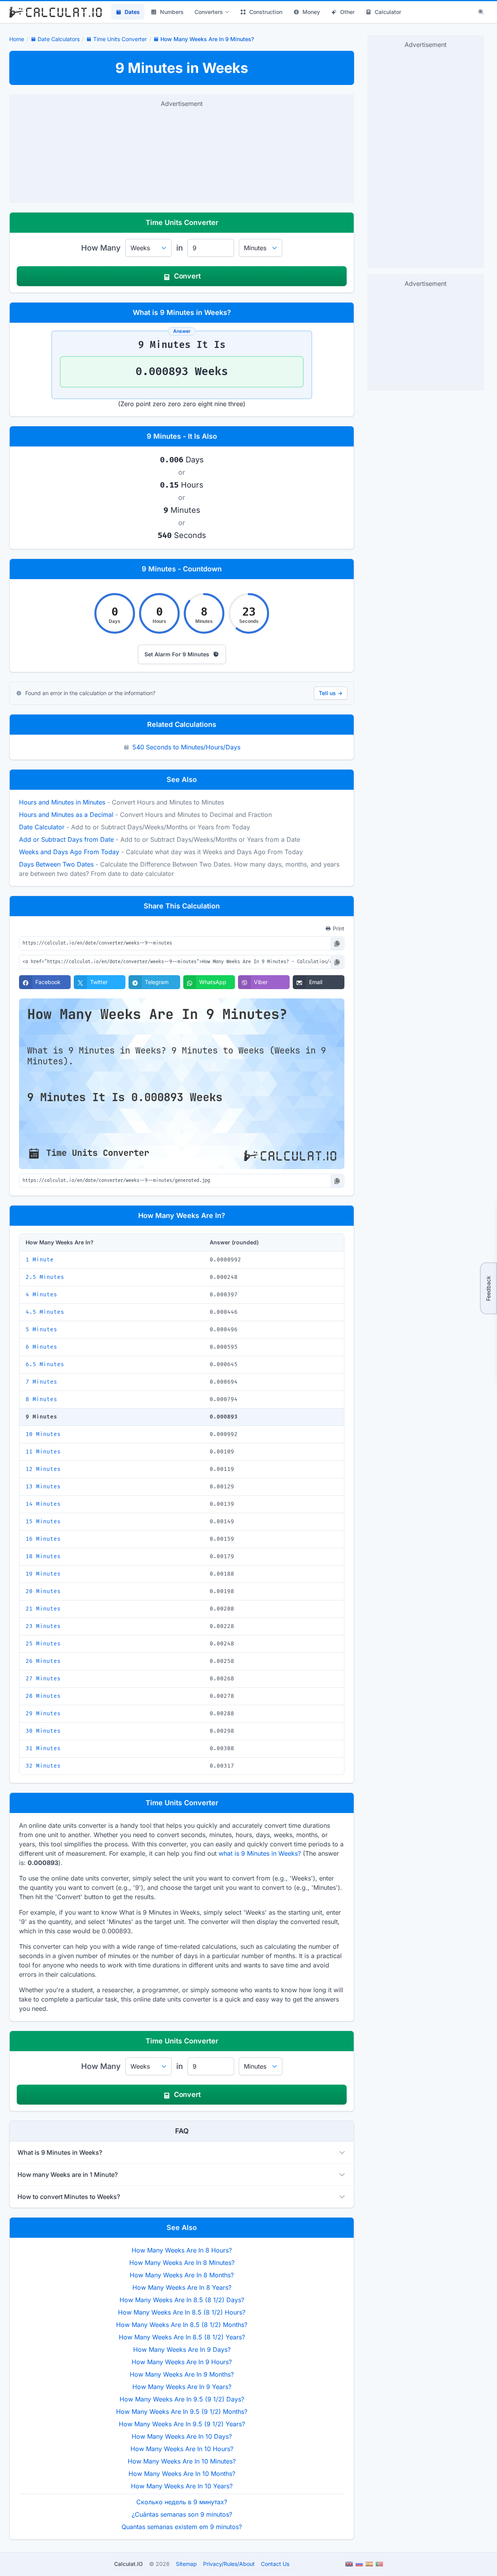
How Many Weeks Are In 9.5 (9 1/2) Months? (182, 2412)
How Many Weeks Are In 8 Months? (182, 2275)
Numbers (172, 12)
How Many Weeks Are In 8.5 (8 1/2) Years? (182, 2337)
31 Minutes (43, 1748)
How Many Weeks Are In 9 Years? (182, 2387)
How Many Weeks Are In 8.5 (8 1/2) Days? (182, 2300)
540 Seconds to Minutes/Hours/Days (186, 747)
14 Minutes (43, 1504)
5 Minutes (41, 1330)
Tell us (331, 693)
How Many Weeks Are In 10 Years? (182, 2486)
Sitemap (186, 2564)
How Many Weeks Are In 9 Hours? (182, 2362)
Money (311, 12)
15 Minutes (43, 1522)
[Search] (481, 12)
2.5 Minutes (45, 1277)
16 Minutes (43, 1539)
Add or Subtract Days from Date (66, 839)
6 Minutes (41, 1347)
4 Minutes (41, 1295)
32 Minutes (43, 1766)
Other (347, 12)
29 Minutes (43, 1714)
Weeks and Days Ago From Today (69, 852)
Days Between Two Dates (56, 864)
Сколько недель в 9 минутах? (182, 2502)
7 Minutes (41, 1382)
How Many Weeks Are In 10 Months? (182, 2474)
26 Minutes (43, 1661)
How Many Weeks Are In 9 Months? (182, 2374)
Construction (266, 12)
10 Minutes (43, 1434)
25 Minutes (43, 1644)
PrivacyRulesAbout (229, 2564)
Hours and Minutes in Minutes (62, 802)
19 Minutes (43, 1574)
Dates (132, 12)
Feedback (488, 1288)
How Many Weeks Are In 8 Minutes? (182, 2263)
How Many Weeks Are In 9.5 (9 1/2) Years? (182, 2424)
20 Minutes (43, 1591)
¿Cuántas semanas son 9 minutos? (182, 2514)
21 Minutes (43, 1609)
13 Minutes (43, 1487)
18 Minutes (43, 1556)
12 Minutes (43, 1469)
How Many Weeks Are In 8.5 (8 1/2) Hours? (182, 2312)
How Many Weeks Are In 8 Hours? (182, 2250)
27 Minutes (43, 1679)
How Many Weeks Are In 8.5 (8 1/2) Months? (182, 2325)
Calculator (388, 12)
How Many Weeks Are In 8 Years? (182, 2287)
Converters (209, 12)
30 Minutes (43, 1731)
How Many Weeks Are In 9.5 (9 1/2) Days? (182, 2399)
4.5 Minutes (45, 1312)
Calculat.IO (129, 2564)
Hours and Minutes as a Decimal (66, 815)
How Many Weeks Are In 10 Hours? (182, 2449)
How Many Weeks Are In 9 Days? (182, 2349)
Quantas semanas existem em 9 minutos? (182, 2527)
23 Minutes (43, 1626)
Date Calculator (42, 827)
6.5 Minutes (45, 1364)
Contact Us (275, 2564)
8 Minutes (41, 1399)
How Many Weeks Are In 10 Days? (182, 2436)
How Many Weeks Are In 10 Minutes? (182, 2461)
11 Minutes (43, 1452)
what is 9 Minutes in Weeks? (260, 1853)
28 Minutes (43, 1696)
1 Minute (40, 1260)
